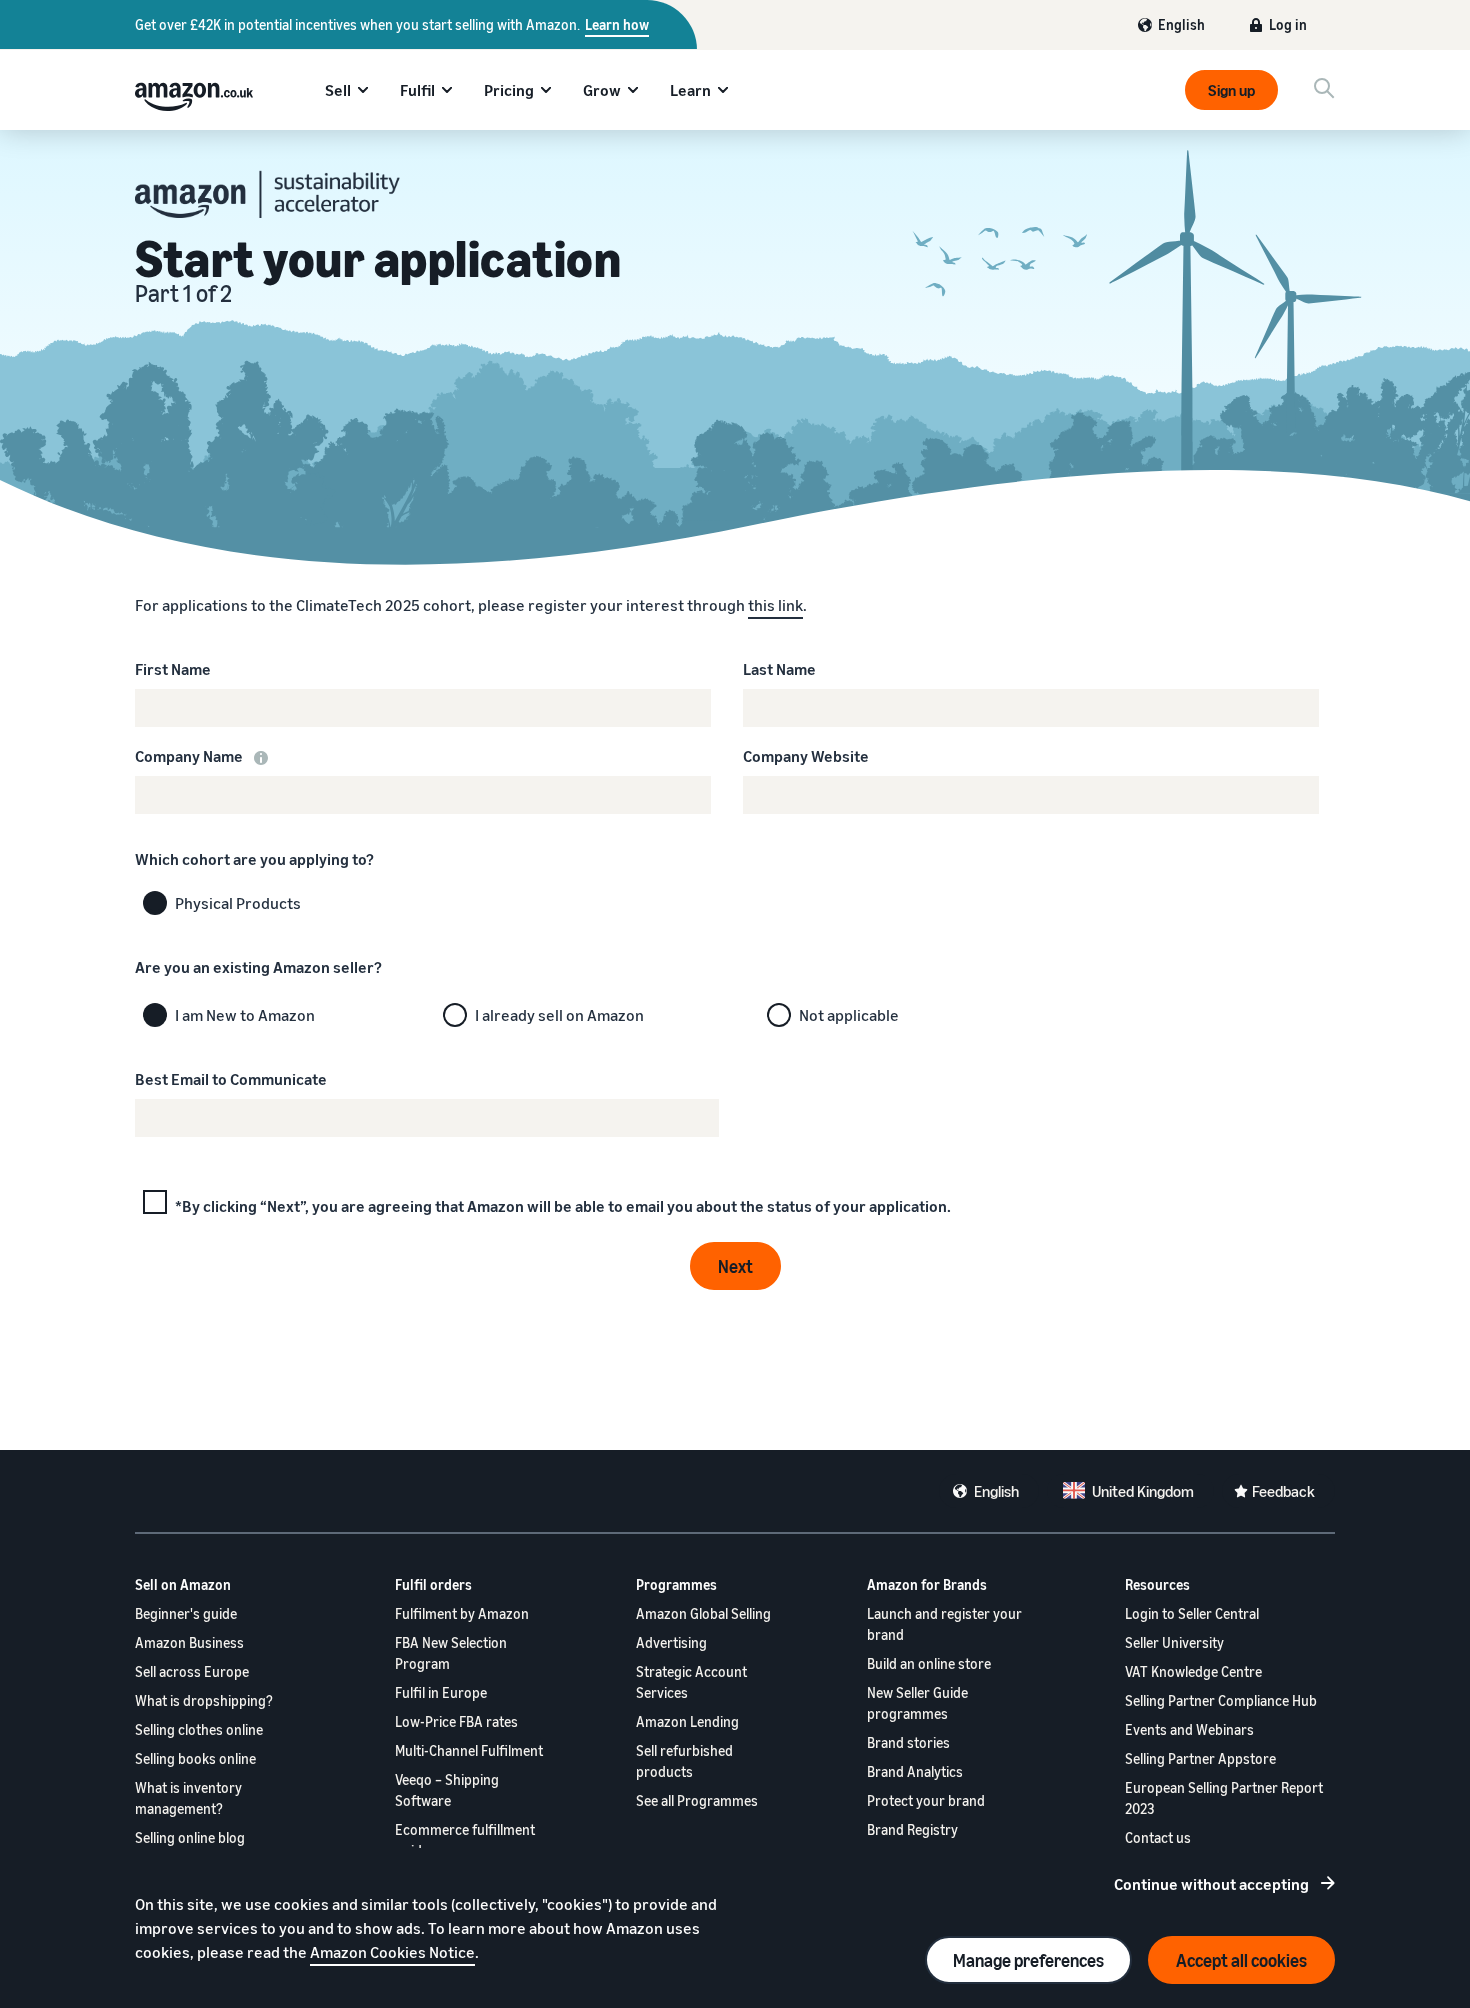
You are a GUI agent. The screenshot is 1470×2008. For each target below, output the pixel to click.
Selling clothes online (199, 1729)
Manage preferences (1028, 1960)
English (1181, 24)
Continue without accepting (1211, 1884)
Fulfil (417, 90)
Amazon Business (189, 1642)
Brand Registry (912, 1829)
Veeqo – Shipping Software (447, 1790)
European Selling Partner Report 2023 (1224, 1798)
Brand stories (908, 1742)
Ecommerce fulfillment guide (465, 1840)
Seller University (1174, 1642)
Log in (1288, 24)
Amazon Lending (687, 1721)
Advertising (671, 1642)
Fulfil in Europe (441, 1692)
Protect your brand (926, 1800)
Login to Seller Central (1192, 1613)
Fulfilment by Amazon (462, 1613)
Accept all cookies (1241, 1960)
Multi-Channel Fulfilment (469, 1750)
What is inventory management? (188, 1798)
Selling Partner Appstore (1200, 1758)
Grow (602, 90)
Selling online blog (190, 1837)
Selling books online (195, 1758)
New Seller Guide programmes (917, 1703)
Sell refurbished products (684, 1761)
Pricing (509, 90)
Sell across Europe (192, 1671)
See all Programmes (697, 1800)
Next (735, 1266)
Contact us (1158, 1837)
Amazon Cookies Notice (392, 1952)
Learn (690, 90)
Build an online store (929, 1663)
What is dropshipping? (204, 1700)
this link (775, 605)
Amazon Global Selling (703, 1613)
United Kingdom (1143, 1491)
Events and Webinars (1189, 1729)
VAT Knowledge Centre (1193, 1671)
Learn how (617, 24)
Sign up (1231, 90)
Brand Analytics (915, 1771)
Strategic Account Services (691, 1682)
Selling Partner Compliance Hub (1221, 1700)
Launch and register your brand (944, 1624)
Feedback (1283, 1491)
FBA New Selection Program (451, 1653)
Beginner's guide (186, 1613)
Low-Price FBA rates (456, 1721)
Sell (338, 90)
